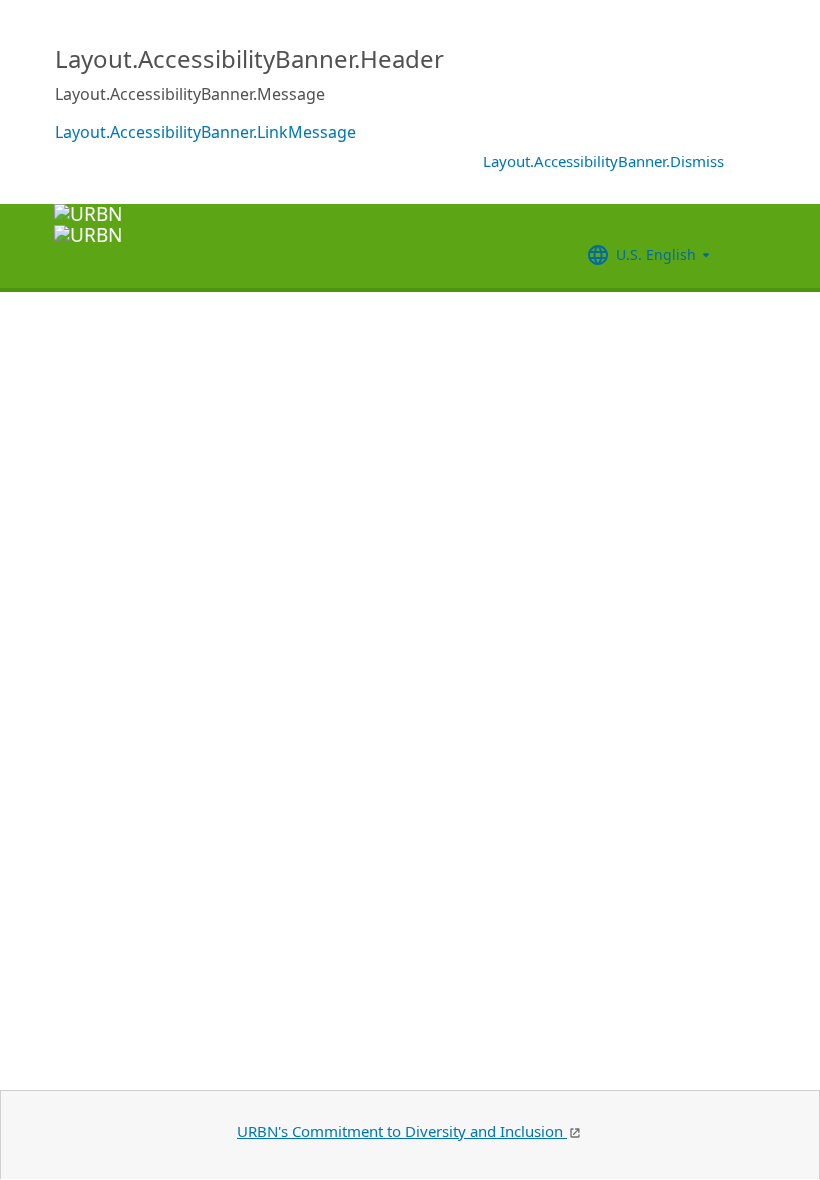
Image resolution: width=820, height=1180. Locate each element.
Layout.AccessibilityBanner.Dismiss (603, 161)
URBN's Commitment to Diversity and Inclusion (402, 1131)
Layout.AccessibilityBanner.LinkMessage (205, 132)
